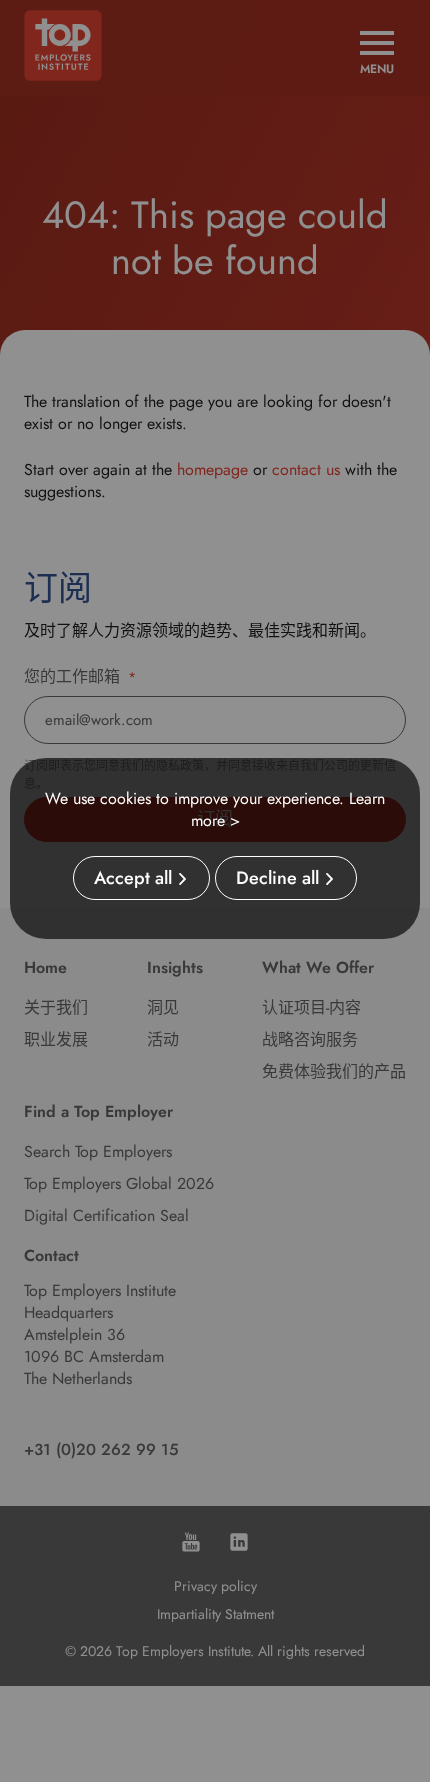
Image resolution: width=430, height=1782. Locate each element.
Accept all (133, 878)
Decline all (277, 878)
